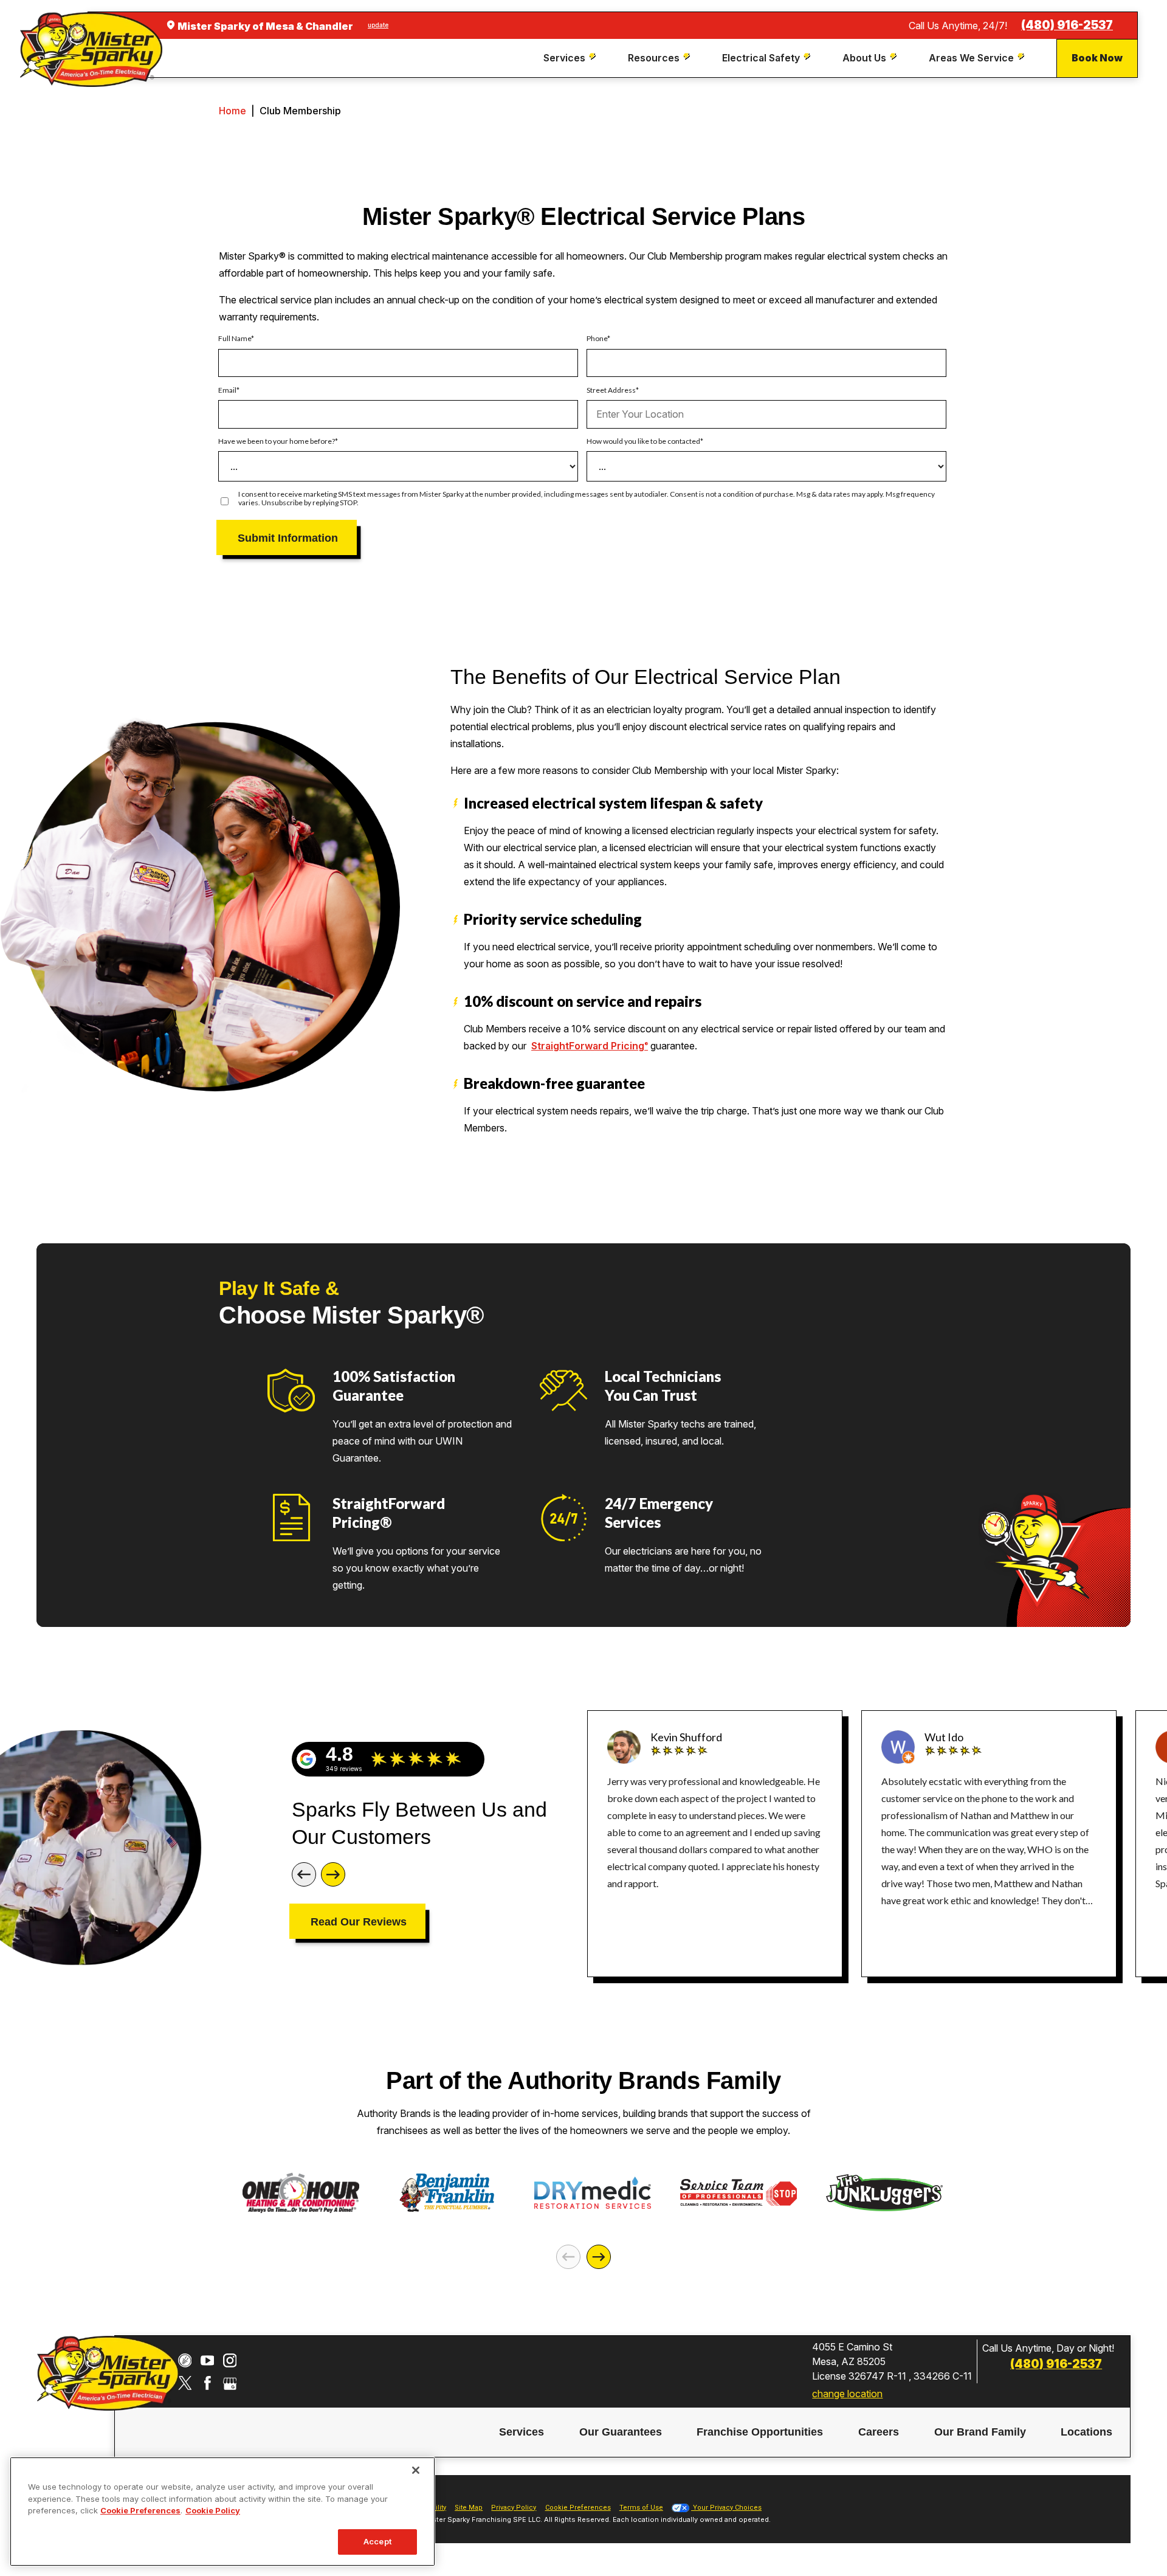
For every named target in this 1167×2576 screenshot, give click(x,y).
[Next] (333, 1874)
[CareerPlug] (185, 2360)
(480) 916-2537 (1067, 25)
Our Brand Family (980, 2432)
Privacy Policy (514, 2508)
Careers (879, 2432)
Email (227, 390)
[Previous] (304, 1874)
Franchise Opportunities (760, 2432)
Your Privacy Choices (726, 2508)
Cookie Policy (213, 2510)
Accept (377, 2541)
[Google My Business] (230, 2383)
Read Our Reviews (359, 1922)
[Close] (416, 2470)
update (378, 25)
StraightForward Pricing (590, 1046)
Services (522, 2432)
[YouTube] (208, 2360)
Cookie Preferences (140, 2510)
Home (232, 111)
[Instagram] (230, 2360)
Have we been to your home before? (277, 441)
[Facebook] (208, 2383)
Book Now (1097, 58)
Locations (1086, 2432)
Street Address (611, 390)
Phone (597, 339)
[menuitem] (571, 58)
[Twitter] (185, 2383)
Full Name (235, 339)
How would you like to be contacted (643, 441)
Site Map (469, 2508)
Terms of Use (641, 2508)
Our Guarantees (621, 2432)
